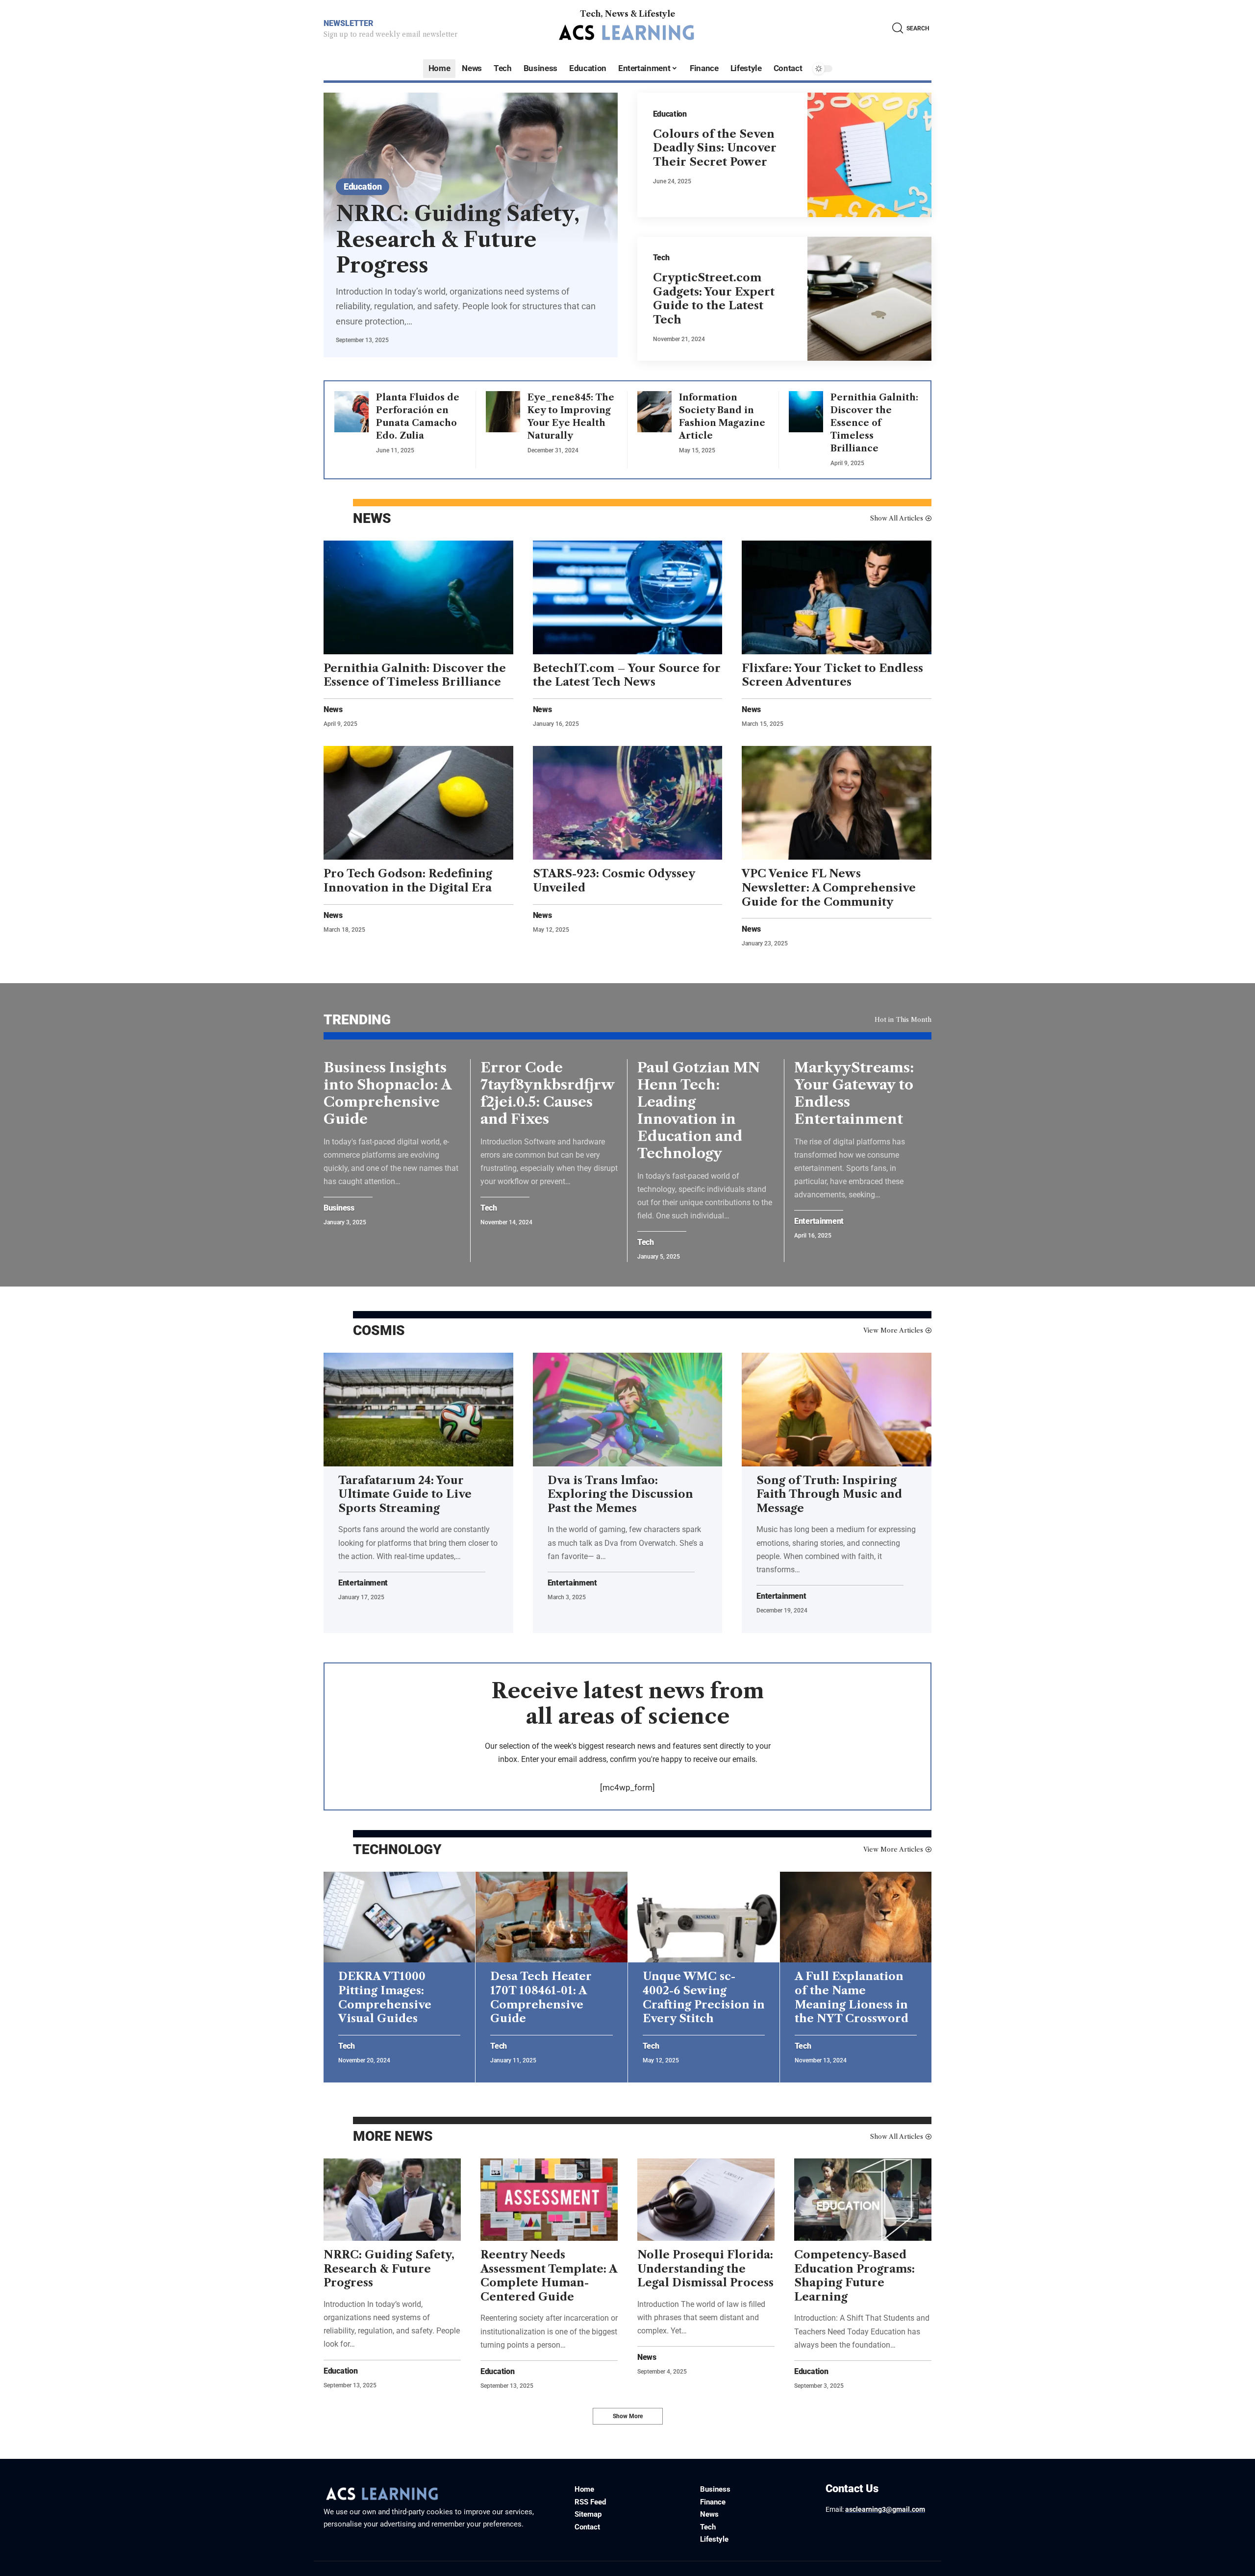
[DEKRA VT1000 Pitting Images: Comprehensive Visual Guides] (399, 1917)
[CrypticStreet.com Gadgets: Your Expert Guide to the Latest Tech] (870, 299)
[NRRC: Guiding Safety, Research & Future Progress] (392, 2200)
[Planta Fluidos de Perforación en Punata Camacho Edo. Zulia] (351, 412)
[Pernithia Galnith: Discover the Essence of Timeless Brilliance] (806, 412)
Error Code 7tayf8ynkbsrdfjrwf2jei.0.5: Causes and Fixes (548, 1093)
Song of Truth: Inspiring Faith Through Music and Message (829, 1494)
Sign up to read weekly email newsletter (390, 34)
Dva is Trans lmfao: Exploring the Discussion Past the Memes (620, 1494)
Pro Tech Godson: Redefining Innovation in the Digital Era (408, 881)
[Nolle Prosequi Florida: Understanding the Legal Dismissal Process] (706, 2200)
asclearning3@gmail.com (885, 2509)
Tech (661, 258)
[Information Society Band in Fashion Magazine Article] (654, 412)
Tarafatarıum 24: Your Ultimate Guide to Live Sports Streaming (405, 1494)
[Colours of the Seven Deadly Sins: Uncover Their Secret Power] (870, 155)
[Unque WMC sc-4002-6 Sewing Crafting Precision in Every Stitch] (704, 1917)
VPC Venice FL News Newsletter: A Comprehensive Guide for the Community (829, 888)
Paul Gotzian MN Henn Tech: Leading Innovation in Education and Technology (699, 1110)
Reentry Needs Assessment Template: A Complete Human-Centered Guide (549, 2276)
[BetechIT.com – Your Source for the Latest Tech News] (628, 597)
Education (363, 186)
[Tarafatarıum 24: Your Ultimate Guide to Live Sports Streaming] (418, 1410)
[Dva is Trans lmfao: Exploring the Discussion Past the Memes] (628, 1410)
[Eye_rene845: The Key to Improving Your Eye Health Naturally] (503, 412)
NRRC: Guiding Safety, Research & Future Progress (458, 239)
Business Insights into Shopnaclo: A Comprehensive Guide (388, 1093)
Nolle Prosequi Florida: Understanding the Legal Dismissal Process (705, 2269)
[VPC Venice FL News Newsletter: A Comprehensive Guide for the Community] (837, 803)
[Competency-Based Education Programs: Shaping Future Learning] (863, 2200)
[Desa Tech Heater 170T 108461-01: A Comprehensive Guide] (551, 1917)
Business (339, 1208)
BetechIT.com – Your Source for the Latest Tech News (627, 675)
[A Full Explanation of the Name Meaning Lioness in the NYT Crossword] (856, 1917)
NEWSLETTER (348, 23)
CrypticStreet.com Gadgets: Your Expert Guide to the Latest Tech (714, 299)
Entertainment (819, 1221)
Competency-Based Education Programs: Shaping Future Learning (854, 2276)
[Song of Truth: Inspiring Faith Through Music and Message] (837, 1410)
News (333, 710)
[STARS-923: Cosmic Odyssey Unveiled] (628, 803)
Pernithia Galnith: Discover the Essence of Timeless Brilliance (874, 423)
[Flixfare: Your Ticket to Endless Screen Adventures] (837, 597)
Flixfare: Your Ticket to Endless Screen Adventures (832, 675)
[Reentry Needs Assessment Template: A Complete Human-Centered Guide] (549, 2200)
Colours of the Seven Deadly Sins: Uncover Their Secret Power (715, 148)
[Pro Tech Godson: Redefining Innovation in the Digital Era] (418, 803)
